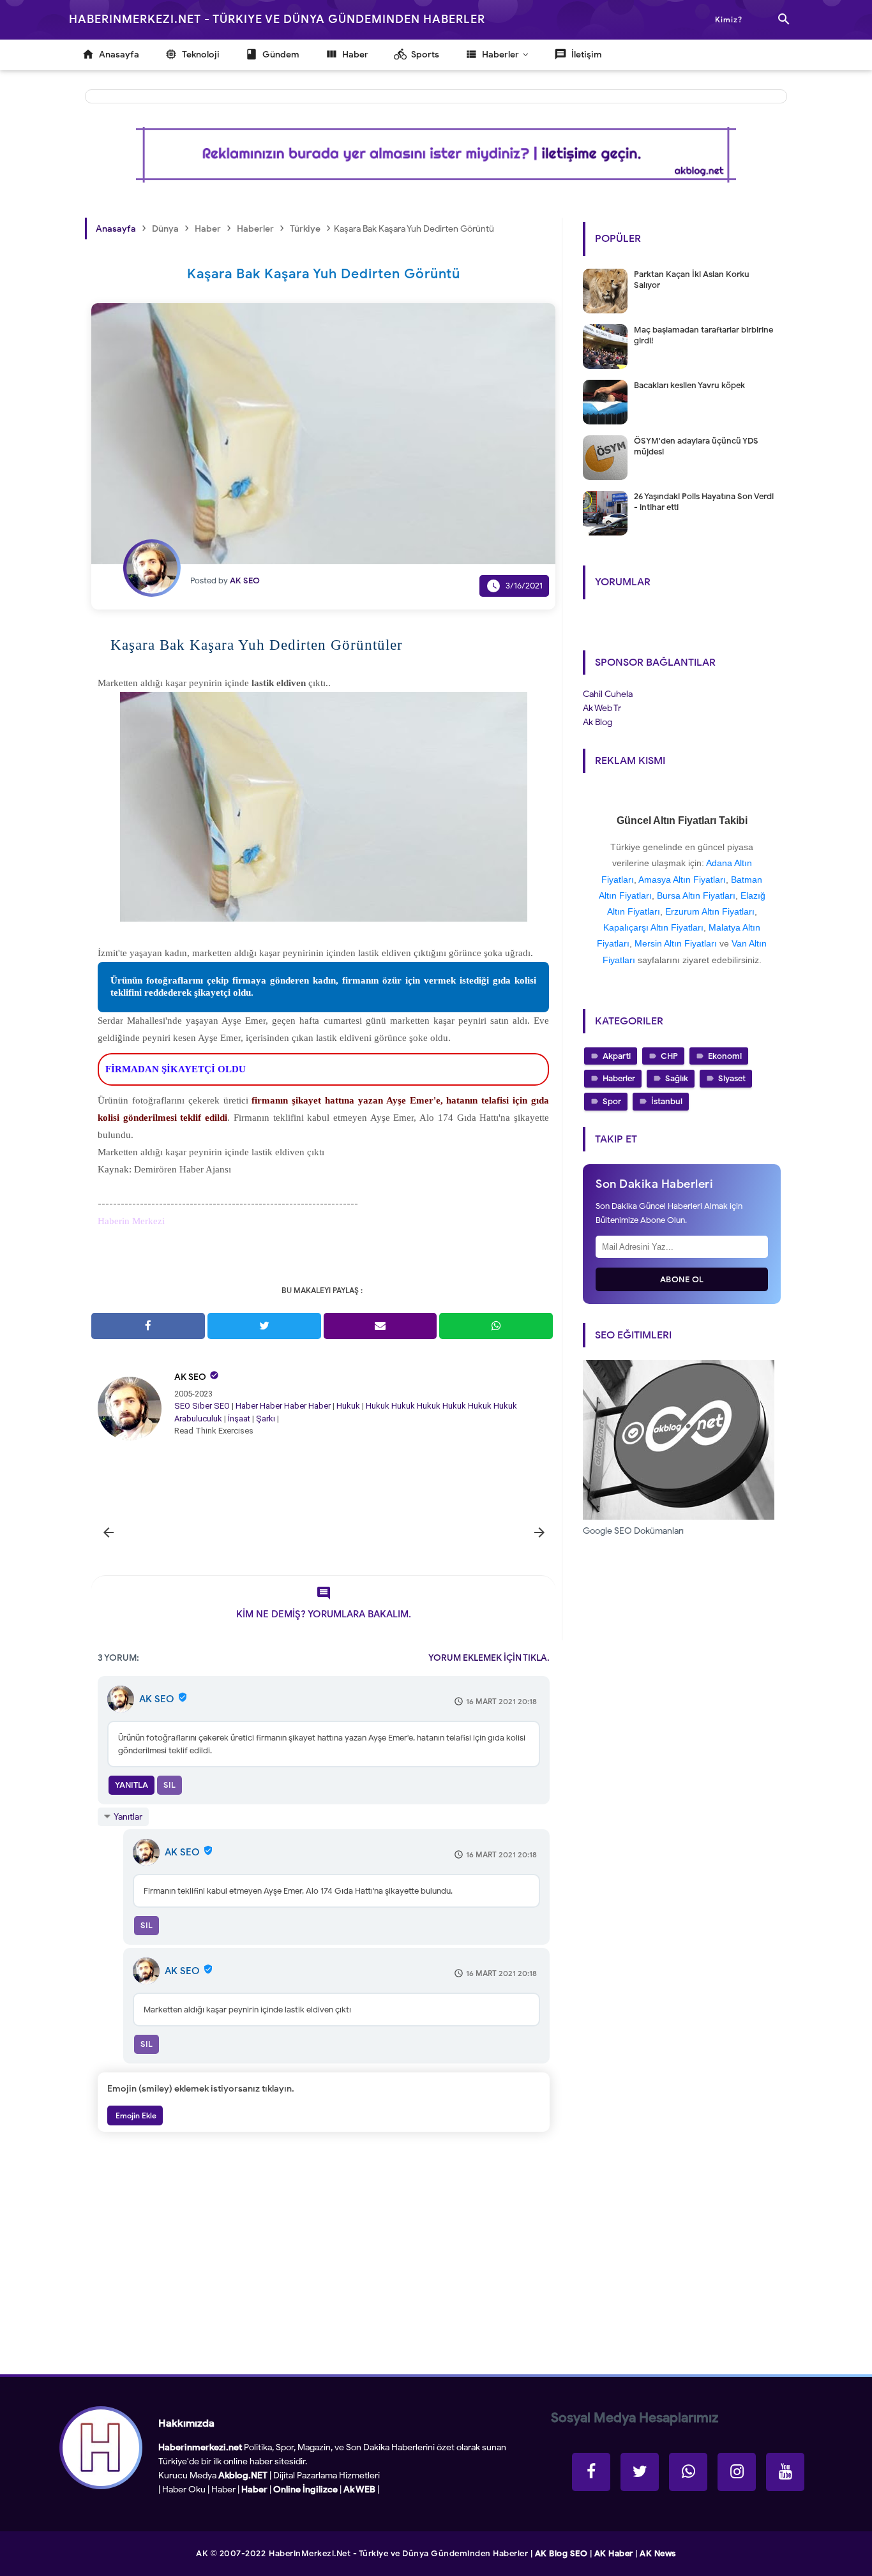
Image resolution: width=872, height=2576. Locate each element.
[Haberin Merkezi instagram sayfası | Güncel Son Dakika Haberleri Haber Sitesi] (737, 2472)
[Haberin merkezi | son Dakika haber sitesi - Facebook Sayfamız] (591, 2472)
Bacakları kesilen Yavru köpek (689, 385)
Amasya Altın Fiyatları (682, 880)
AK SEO (190, 1377)
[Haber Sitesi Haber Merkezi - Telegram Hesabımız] (688, 2472)
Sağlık (677, 1078)
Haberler (619, 1078)
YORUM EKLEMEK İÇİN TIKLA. (489, 1658)
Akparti (617, 1056)
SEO (182, 1406)
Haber (247, 1406)
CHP (669, 1056)
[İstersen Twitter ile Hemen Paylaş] (264, 1326)
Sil (169, 1785)
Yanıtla (132, 1785)
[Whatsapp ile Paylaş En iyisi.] (496, 1326)
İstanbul (667, 1101)
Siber (202, 1406)
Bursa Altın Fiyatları (696, 895)
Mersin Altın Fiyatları (676, 943)
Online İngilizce (305, 2490)
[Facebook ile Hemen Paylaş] (148, 1326)
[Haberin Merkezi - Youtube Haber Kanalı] (785, 2472)
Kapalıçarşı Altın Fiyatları (653, 927)
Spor (612, 1101)
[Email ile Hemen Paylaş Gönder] (380, 1326)
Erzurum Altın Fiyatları (710, 911)
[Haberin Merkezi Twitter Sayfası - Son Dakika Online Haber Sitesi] (640, 2472)
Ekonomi (725, 1056)
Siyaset (732, 1078)
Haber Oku (184, 2490)
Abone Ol (682, 1279)
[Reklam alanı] (436, 155)
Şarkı (266, 1419)
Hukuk (348, 1406)
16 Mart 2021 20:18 (501, 1701)
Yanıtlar (128, 1817)
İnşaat (239, 1419)
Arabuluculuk (198, 1419)
